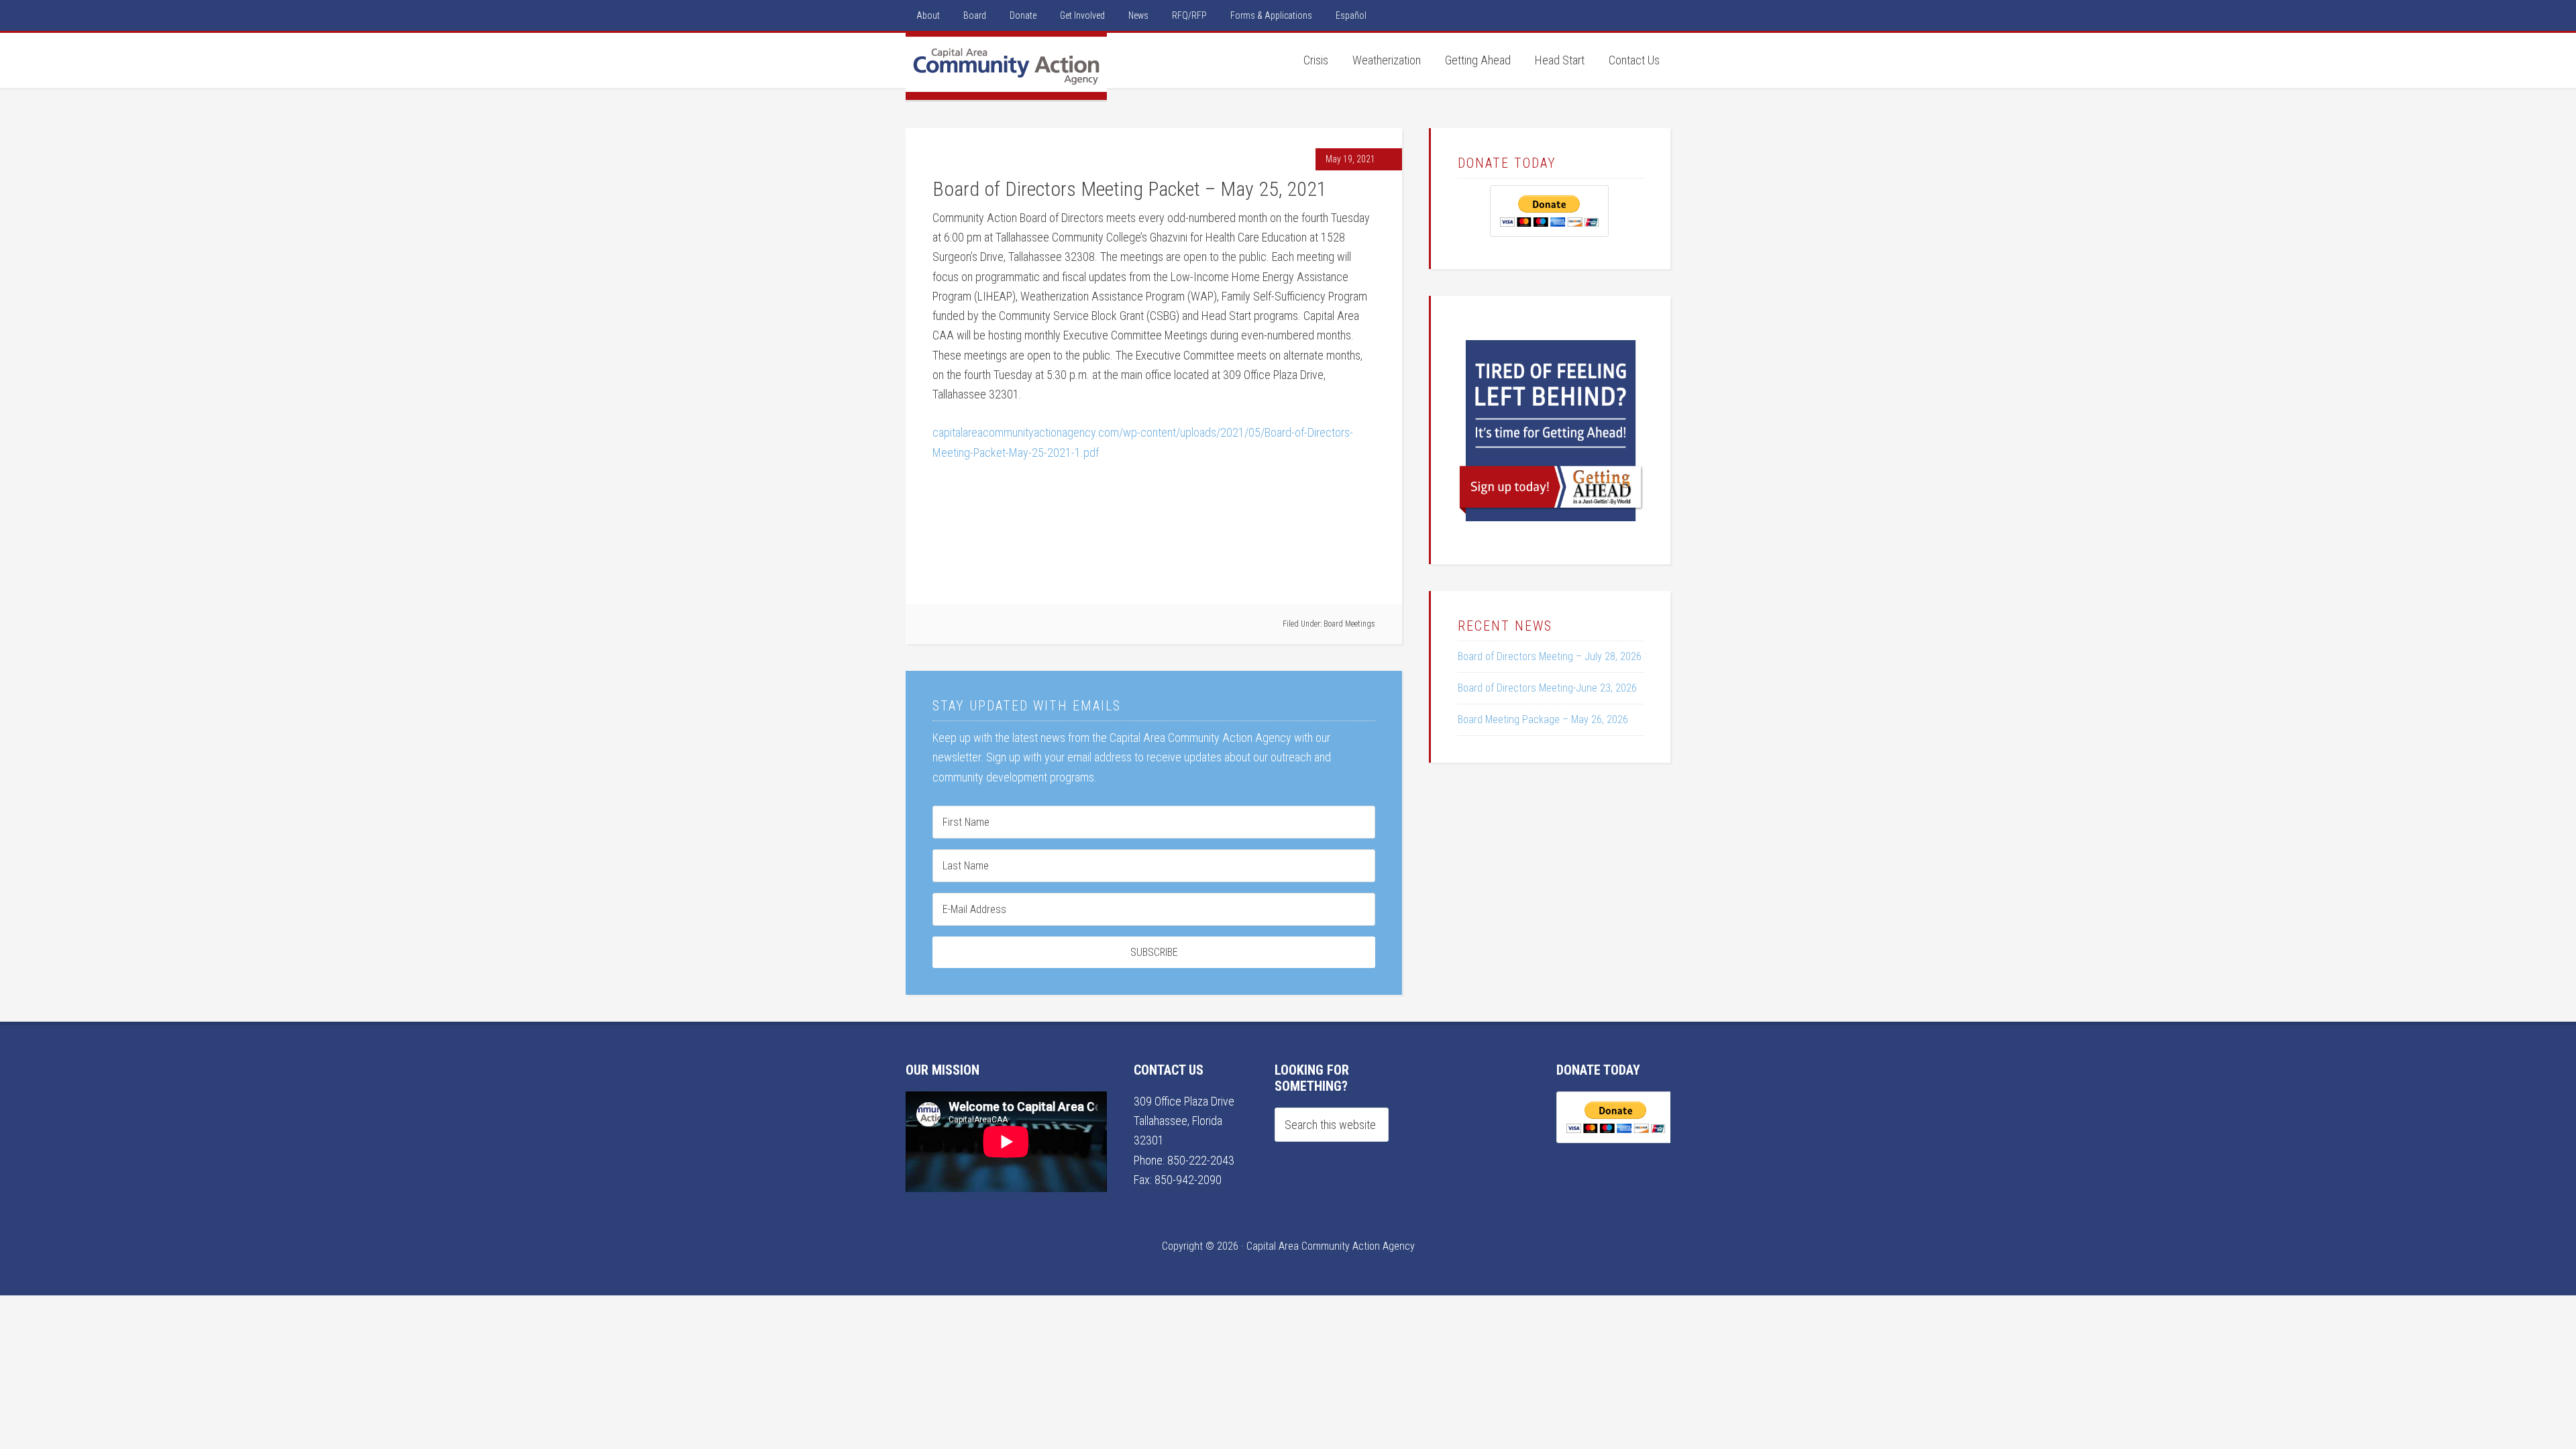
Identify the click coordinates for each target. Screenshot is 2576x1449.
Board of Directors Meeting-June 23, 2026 (1547, 688)
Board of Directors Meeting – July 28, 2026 (1550, 656)
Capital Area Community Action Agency (1006, 66)
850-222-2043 (1201, 1160)
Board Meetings (1349, 624)
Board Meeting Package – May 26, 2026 (1543, 719)
